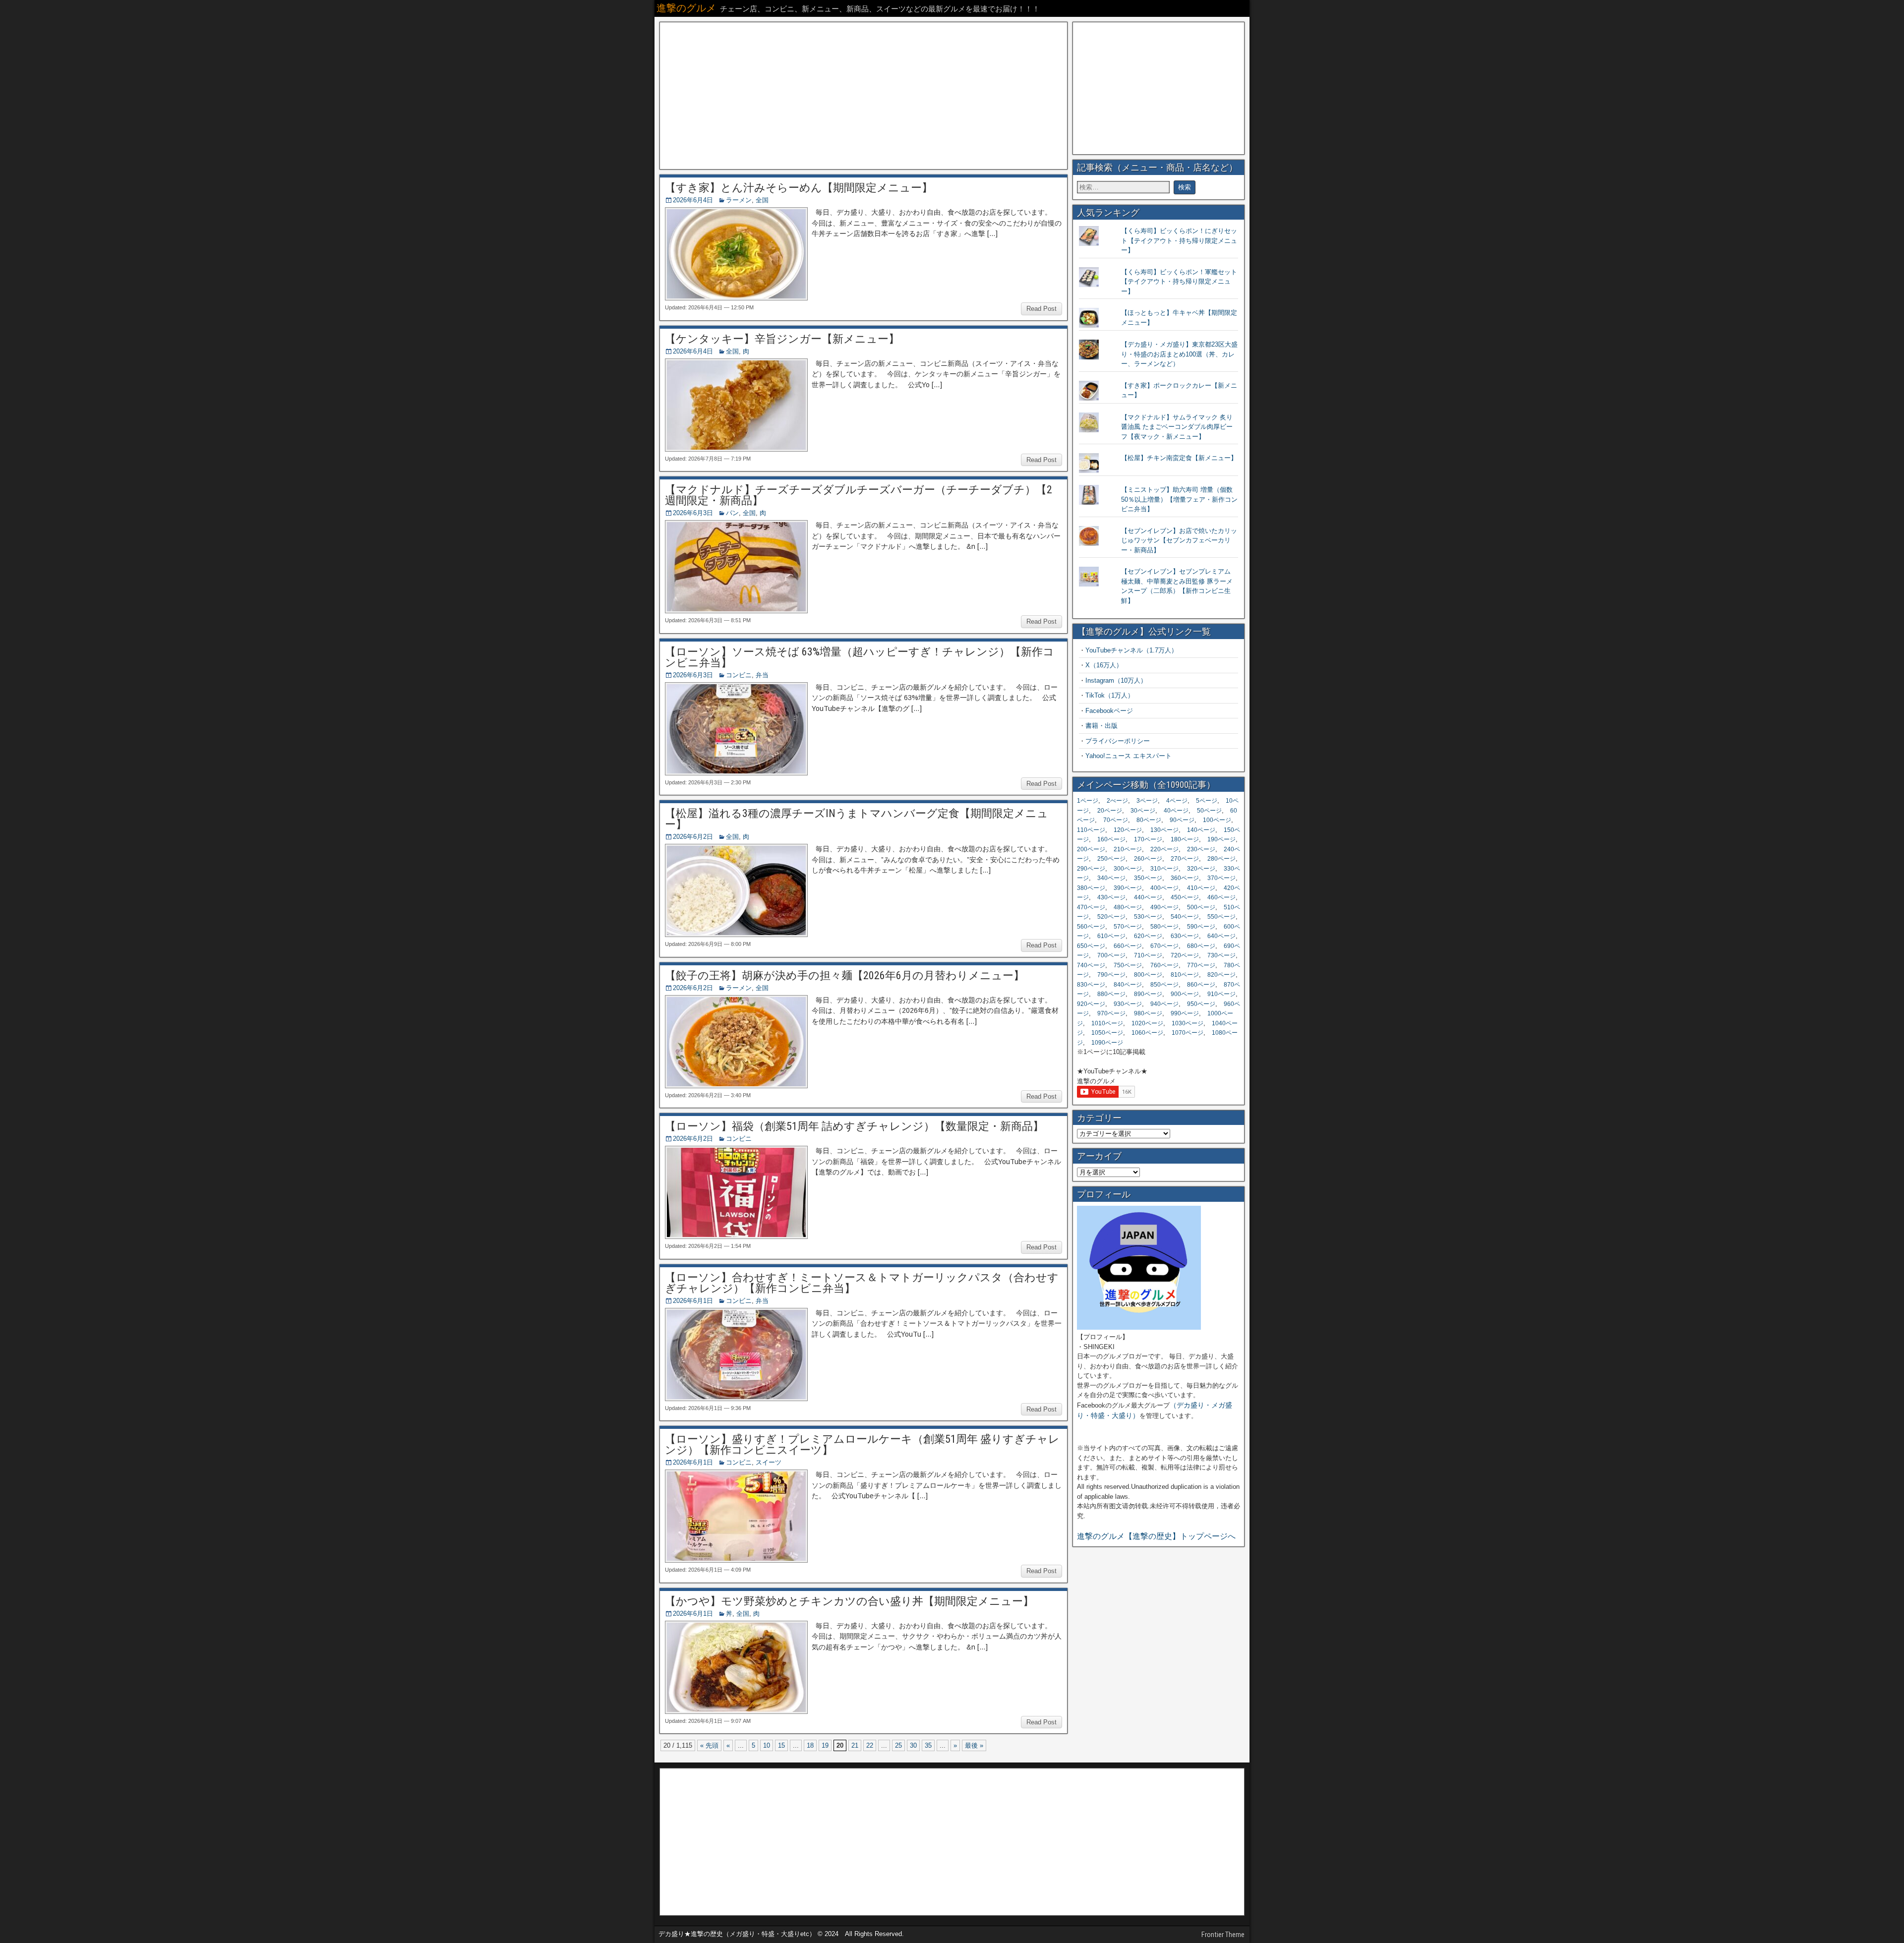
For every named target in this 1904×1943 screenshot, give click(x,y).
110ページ (1091, 830)
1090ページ (1107, 1043)
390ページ (1128, 888)
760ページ (1164, 965)
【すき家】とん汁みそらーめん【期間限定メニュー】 (799, 188)
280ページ (1221, 859)
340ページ (1111, 878)
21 (855, 1745)
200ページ (1091, 849)
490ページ (1164, 907)
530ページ (1148, 917)
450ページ (1185, 897)
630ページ (1185, 936)
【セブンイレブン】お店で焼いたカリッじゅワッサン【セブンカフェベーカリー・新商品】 (1179, 540)
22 (870, 1745)
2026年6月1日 (693, 1301)
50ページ (1209, 811)
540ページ (1185, 917)
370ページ (1221, 878)
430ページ (1111, 897)
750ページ (1128, 965)
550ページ (1221, 917)
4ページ (1177, 801)
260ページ (1148, 859)
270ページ (1185, 859)
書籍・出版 (1101, 726)
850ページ (1164, 985)
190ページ (1221, 839)
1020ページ (1147, 1023)
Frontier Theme (1223, 1935)
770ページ (1201, 965)
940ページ (1164, 1004)
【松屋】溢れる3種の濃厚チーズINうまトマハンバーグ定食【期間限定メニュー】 (857, 819)
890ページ (1148, 994)
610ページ (1111, 936)
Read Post (1041, 309)
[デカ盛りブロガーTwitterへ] (1139, 1327)
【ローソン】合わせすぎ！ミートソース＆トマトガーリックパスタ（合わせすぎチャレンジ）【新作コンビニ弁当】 (862, 1283)
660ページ (1128, 946)
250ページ (1111, 859)
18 (810, 1745)
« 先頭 (709, 1745)
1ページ (1088, 801)
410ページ (1201, 888)
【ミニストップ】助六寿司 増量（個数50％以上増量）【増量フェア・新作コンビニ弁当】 (1179, 499)
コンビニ (739, 675)
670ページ (1164, 946)
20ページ (1110, 811)
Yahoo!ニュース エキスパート (1129, 756)
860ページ (1201, 985)
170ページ (1148, 839)
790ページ (1111, 975)
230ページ (1201, 849)
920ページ (1091, 1004)
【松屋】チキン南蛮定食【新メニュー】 (1179, 458)
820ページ (1221, 975)
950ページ (1201, 1004)
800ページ (1148, 975)
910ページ (1221, 994)
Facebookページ (1109, 711)
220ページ (1164, 849)
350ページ (1148, 878)
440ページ (1148, 897)
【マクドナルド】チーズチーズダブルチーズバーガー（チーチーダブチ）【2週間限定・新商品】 (859, 495)
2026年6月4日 (693, 200)
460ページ (1221, 897)
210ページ (1128, 849)
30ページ (1143, 811)
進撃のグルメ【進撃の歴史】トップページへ (1156, 1536)
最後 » (974, 1745)
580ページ (1164, 927)
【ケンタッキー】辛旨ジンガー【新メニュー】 (782, 339)
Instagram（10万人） (1116, 680)
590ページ (1201, 927)
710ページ (1148, 955)
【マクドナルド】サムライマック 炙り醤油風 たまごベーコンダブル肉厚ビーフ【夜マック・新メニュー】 (1177, 427)
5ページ (1207, 801)
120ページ (1128, 830)
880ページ (1111, 994)
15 (781, 1745)
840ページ (1128, 985)
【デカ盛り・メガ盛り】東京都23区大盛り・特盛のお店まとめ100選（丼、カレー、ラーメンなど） (1179, 354)
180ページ (1185, 839)
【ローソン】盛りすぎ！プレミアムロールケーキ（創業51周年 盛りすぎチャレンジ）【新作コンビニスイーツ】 (862, 1444)
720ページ (1185, 955)
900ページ (1185, 994)
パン (732, 513)
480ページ (1128, 907)
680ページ (1201, 946)
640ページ (1221, 936)
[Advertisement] (863, 96)
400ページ (1164, 888)
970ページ (1111, 1013)
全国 (762, 200)
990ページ (1185, 1013)
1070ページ (1188, 1033)
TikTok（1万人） (1110, 695)
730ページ (1221, 955)
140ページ (1201, 830)
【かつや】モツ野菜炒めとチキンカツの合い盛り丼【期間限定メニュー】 (849, 1601)
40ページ (1176, 811)
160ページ (1111, 839)
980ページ (1148, 1013)
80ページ (1149, 820)
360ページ (1185, 878)
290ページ (1091, 869)
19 (825, 1745)
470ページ (1091, 907)
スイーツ (769, 1462)
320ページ (1201, 869)
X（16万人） (1104, 665)
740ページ (1091, 965)
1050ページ (1107, 1033)
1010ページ (1107, 1023)
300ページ (1128, 869)
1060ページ (1147, 1033)
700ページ (1111, 955)
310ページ (1164, 869)
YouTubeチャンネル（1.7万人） (1131, 650)
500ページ (1201, 907)
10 (767, 1745)
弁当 (762, 675)
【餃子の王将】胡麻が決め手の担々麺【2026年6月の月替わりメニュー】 (845, 975)
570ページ (1128, 927)
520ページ (1111, 917)
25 (898, 1745)
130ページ (1164, 830)
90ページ (1182, 820)
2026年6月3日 (693, 513)
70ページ (1116, 820)
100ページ (1217, 820)
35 (928, 1745)
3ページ (1147, 801)
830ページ (1091, 985)
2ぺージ (1117, 801)
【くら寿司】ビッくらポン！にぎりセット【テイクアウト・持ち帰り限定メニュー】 (1179, 240)
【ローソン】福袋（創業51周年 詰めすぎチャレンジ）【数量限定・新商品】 (854, 1126)
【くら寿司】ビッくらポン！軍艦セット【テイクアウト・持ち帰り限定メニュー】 (1179, 282)
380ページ (1091, 888)
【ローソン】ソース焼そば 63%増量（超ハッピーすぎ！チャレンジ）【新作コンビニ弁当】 (860, 657)
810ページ (1185, 975)
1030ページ (1188, 1023)
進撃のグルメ (686, 8)
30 (913, 1745)
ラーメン (739, 200)
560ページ (1091, 927)
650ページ (1091, 946)
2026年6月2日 (693, 837)
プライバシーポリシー (1118, 741)
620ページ (1148, 936)
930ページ (1128, 1004)
